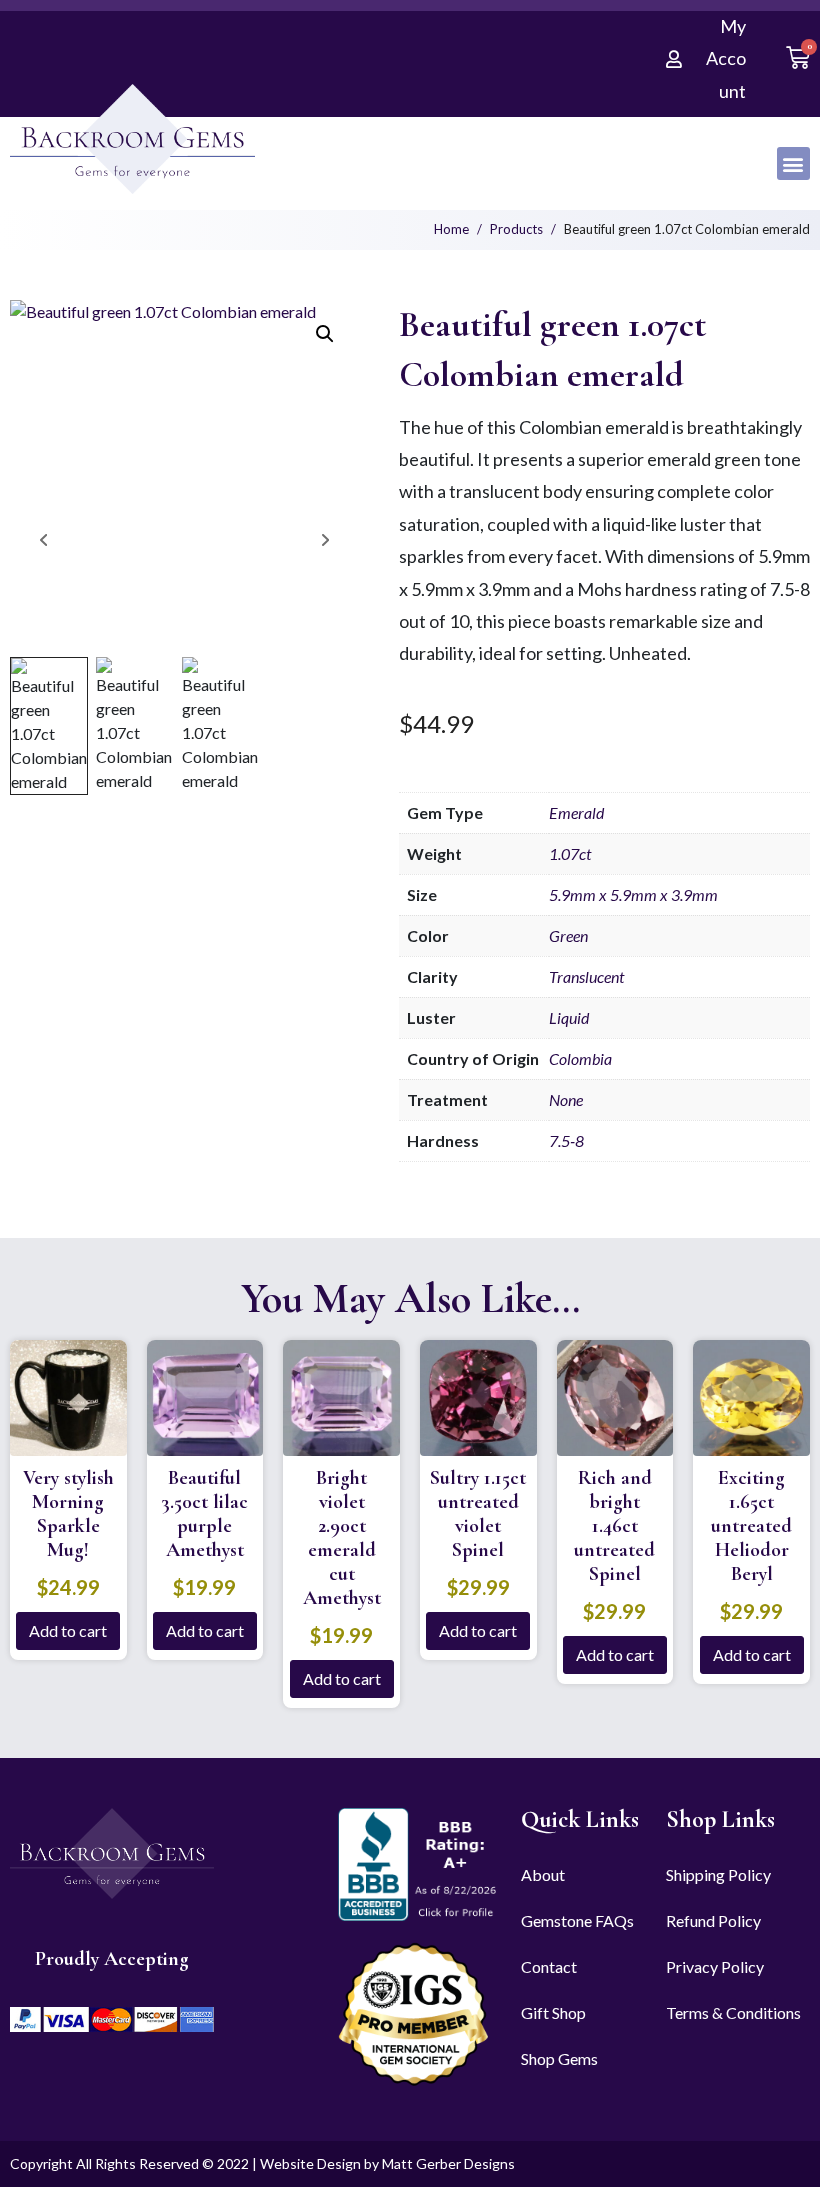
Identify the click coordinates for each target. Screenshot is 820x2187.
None (566, 1099)
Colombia (580, 1058)
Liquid (569, 1017)
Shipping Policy (718, 1874)
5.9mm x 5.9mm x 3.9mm (633, 894)
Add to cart (68, 1630)
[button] (793, 163)
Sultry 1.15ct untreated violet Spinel (478, 1514)
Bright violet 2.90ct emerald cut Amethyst (342, 1538)
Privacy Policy (715, 1966)
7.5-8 (566, 1140)
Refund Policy (713, 1920)
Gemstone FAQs (577, 1920)
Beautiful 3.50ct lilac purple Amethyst (204, 1514)
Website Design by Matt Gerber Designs (387, 2163)
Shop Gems (559, 2058)
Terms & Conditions (733, 2012)
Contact (549, 1966)
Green (568, 935)
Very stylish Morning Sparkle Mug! (68, 1514)
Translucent (586, 976)
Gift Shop (553, 2012)
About (543, 1874)
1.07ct (570, 853)
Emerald (576, 812)
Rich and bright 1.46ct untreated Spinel (614, 1526)
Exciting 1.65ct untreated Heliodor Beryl (751, 1526)
